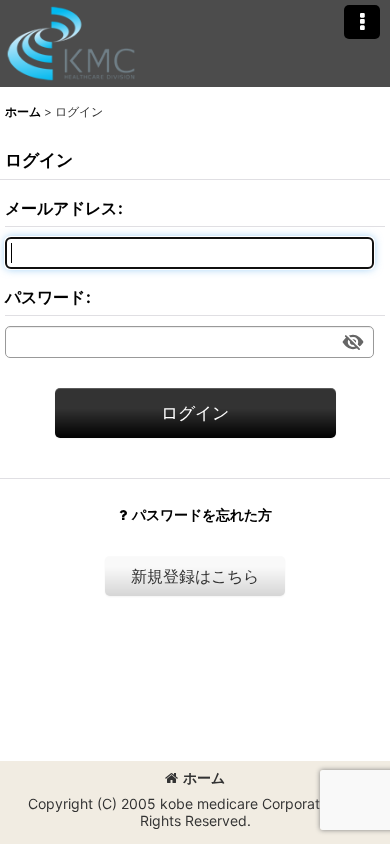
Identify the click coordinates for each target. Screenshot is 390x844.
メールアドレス (61, 208)
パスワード (45, 297)
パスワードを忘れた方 (202, 514)
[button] (362, 22)
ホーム (204, 777)
